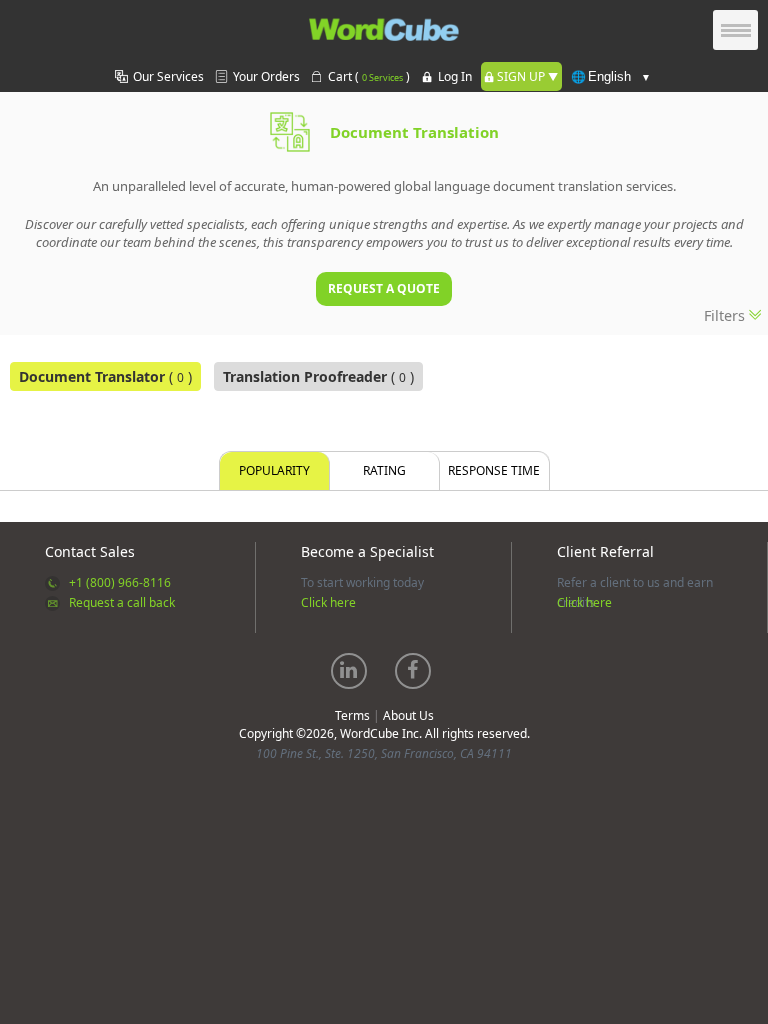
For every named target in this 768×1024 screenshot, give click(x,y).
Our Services (168, 76)
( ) (105, 376)
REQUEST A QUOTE (384, 288)
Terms (352, 715)
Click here (328, 602)
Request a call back (122, 602)
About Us (408, 715)
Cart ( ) (369, 76)
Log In (455, 76)
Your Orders (266, 76)
